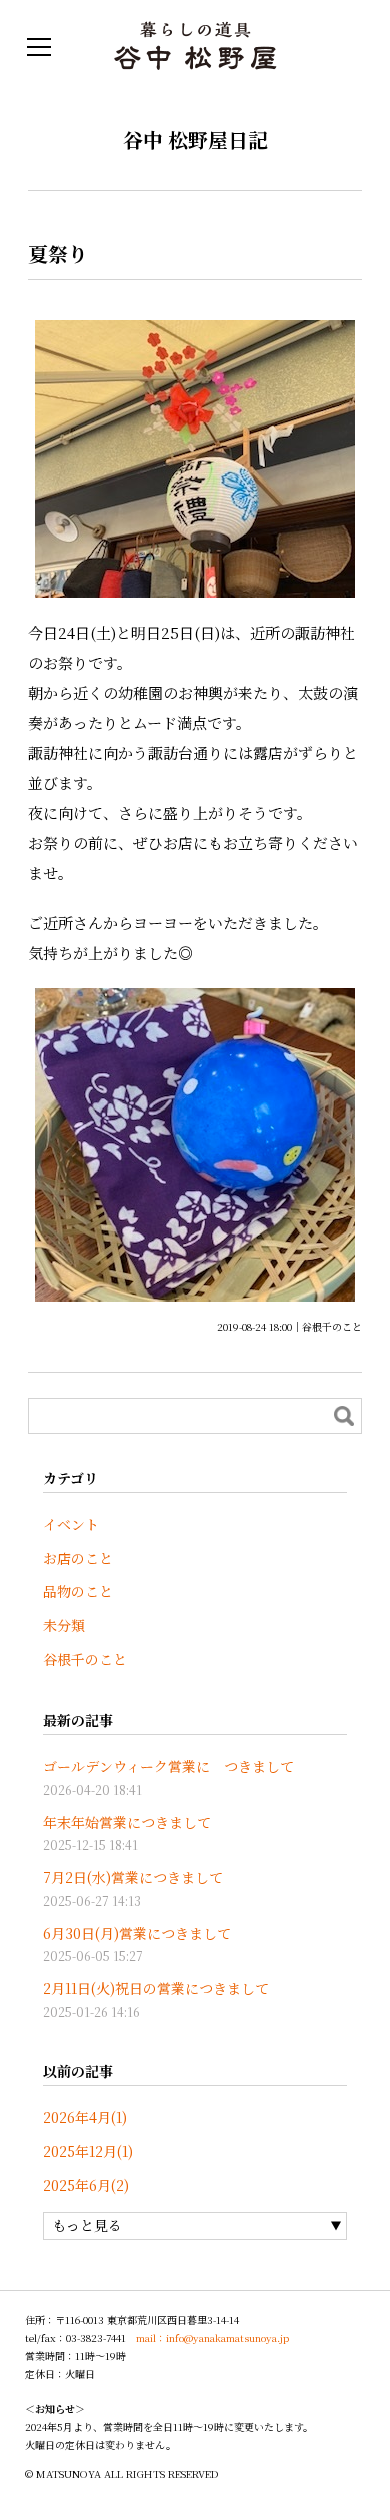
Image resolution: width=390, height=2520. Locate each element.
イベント (71, 1524)
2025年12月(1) (88, 2151)
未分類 (64, 1625)
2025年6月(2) (86, 2185)
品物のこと (78, 1591)
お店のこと (78, 1558)
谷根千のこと (332, 1326)
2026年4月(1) (85, 2117)
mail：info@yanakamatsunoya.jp (212, 2337)
